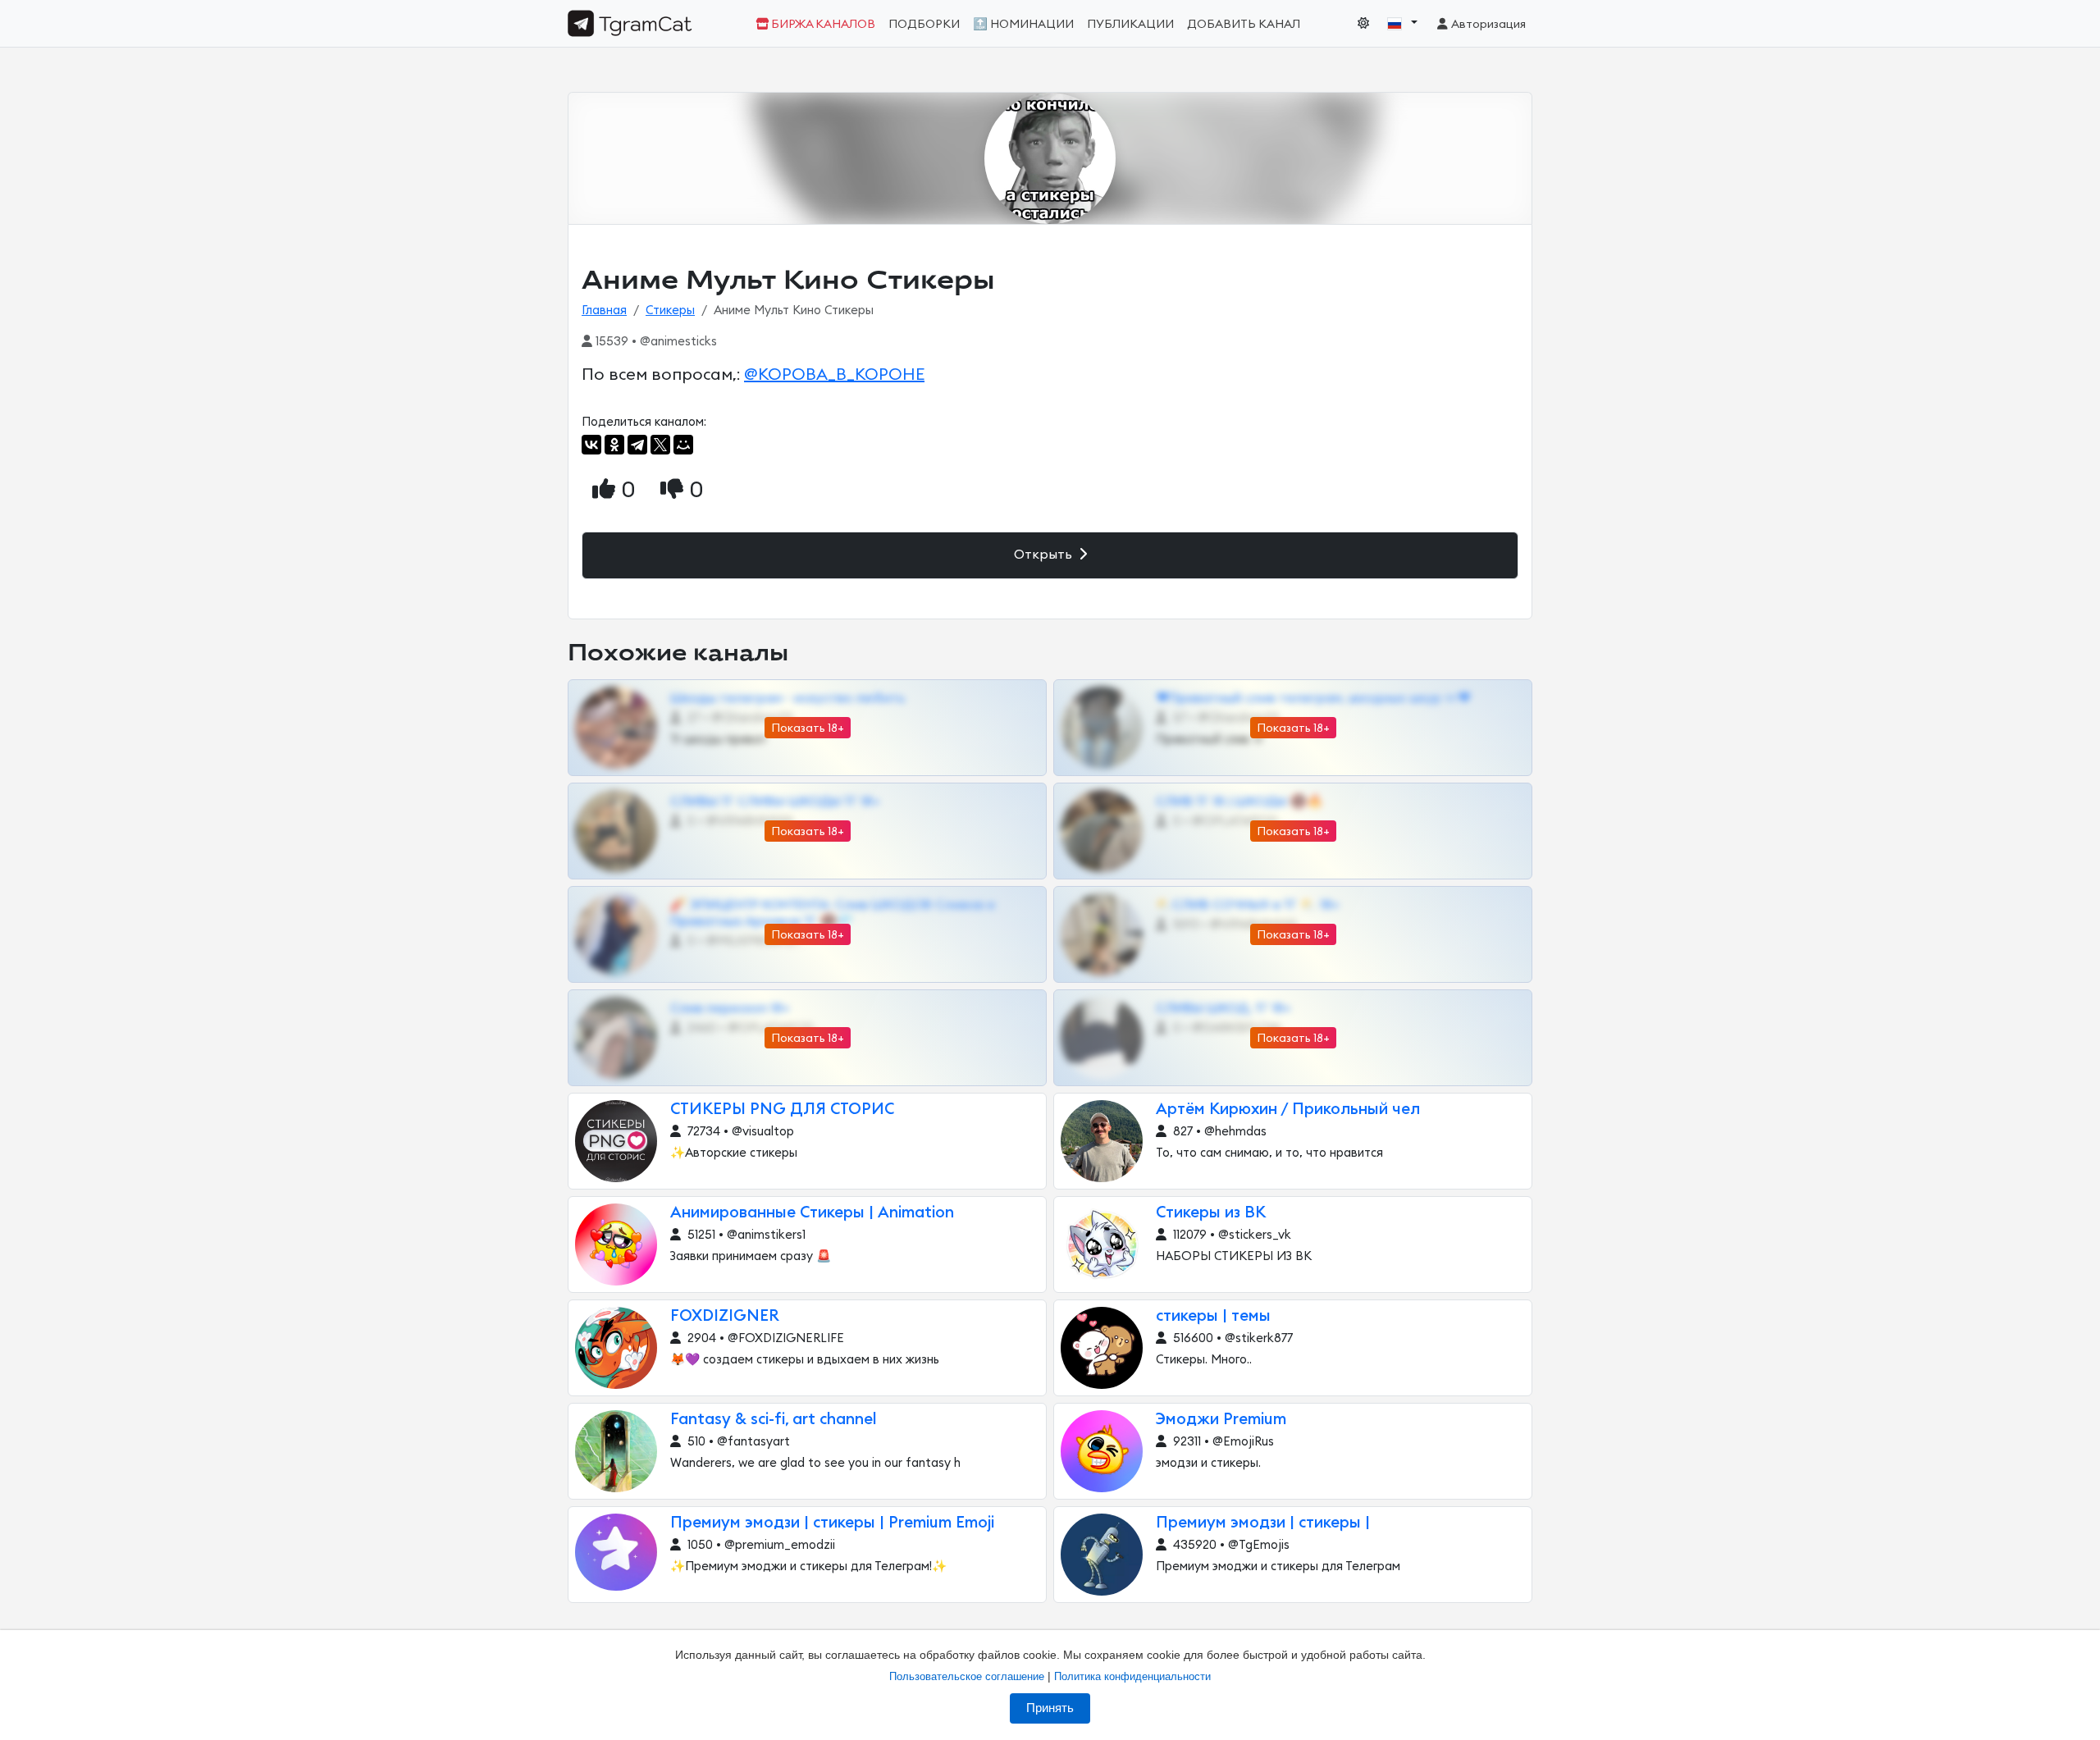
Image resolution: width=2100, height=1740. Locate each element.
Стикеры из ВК (1211, 1213)
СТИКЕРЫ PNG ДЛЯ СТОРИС (782, 1110)
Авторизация (1488, 24)
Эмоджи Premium (1221, 1420)
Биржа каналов (822, 24)
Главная (604, 311)
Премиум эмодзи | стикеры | (1263, 1523)
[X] (660, 445)
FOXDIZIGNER (725, 1316)
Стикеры (670, 311)
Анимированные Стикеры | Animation (812, 1213)
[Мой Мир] (683, 445)
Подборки (924, 24)
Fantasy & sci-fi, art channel (774, 1420)
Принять (1050, 1708)
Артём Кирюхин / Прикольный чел (1288, 1110)
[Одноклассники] (614, 445)
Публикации (1130, 24)
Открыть (1045, 555)
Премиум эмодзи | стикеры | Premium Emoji (832, 1523)
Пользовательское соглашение (967, 1676)
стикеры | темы (1213, 1316)
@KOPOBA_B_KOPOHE (834, 375)
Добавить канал (1244, 24)
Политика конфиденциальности (1132, 1676)
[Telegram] (637, 445)
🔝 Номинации (1023, 24)
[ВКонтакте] (591, 445)
